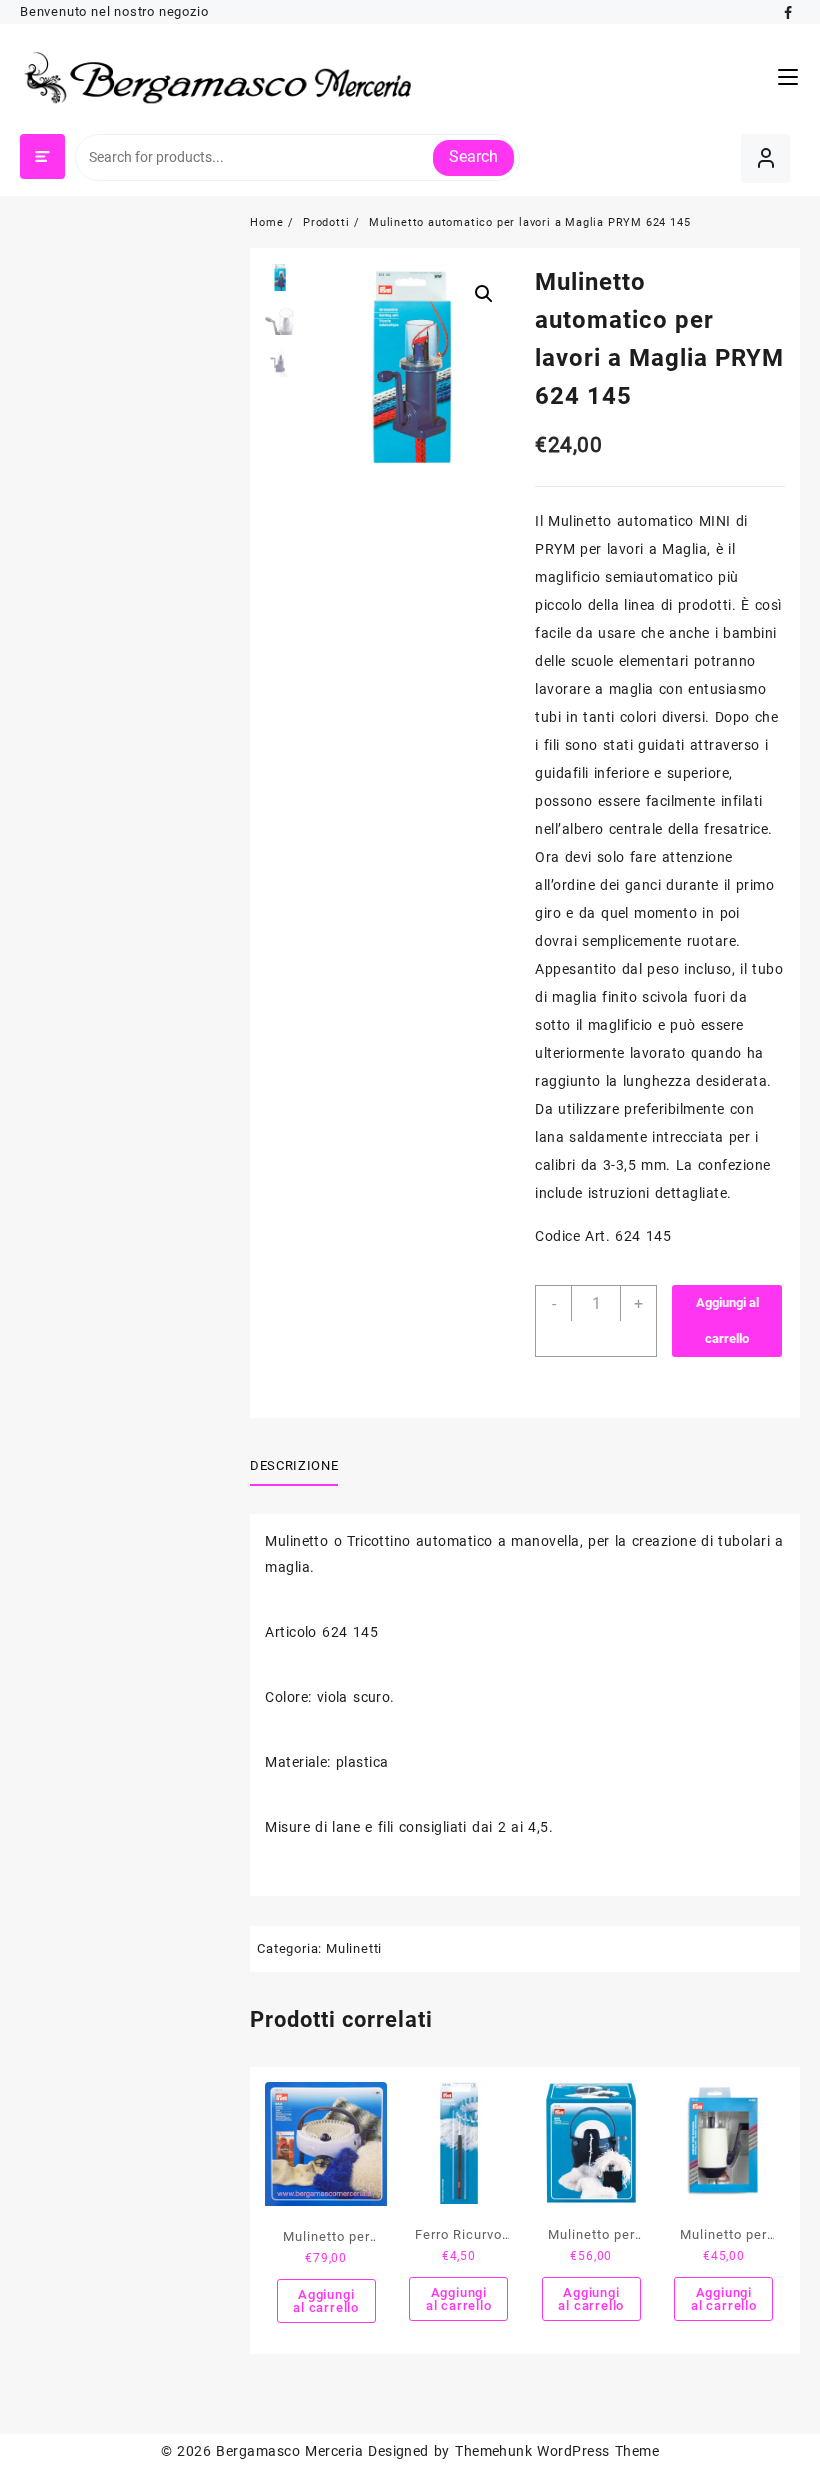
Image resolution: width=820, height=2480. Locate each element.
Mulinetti (354, 1948)
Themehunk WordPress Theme (557, 2451)
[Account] (765, 158)
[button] (484, 294)
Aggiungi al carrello (727, 1320)
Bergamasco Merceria (289, 2451)
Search (473, 156)
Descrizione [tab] (294, 1465)
